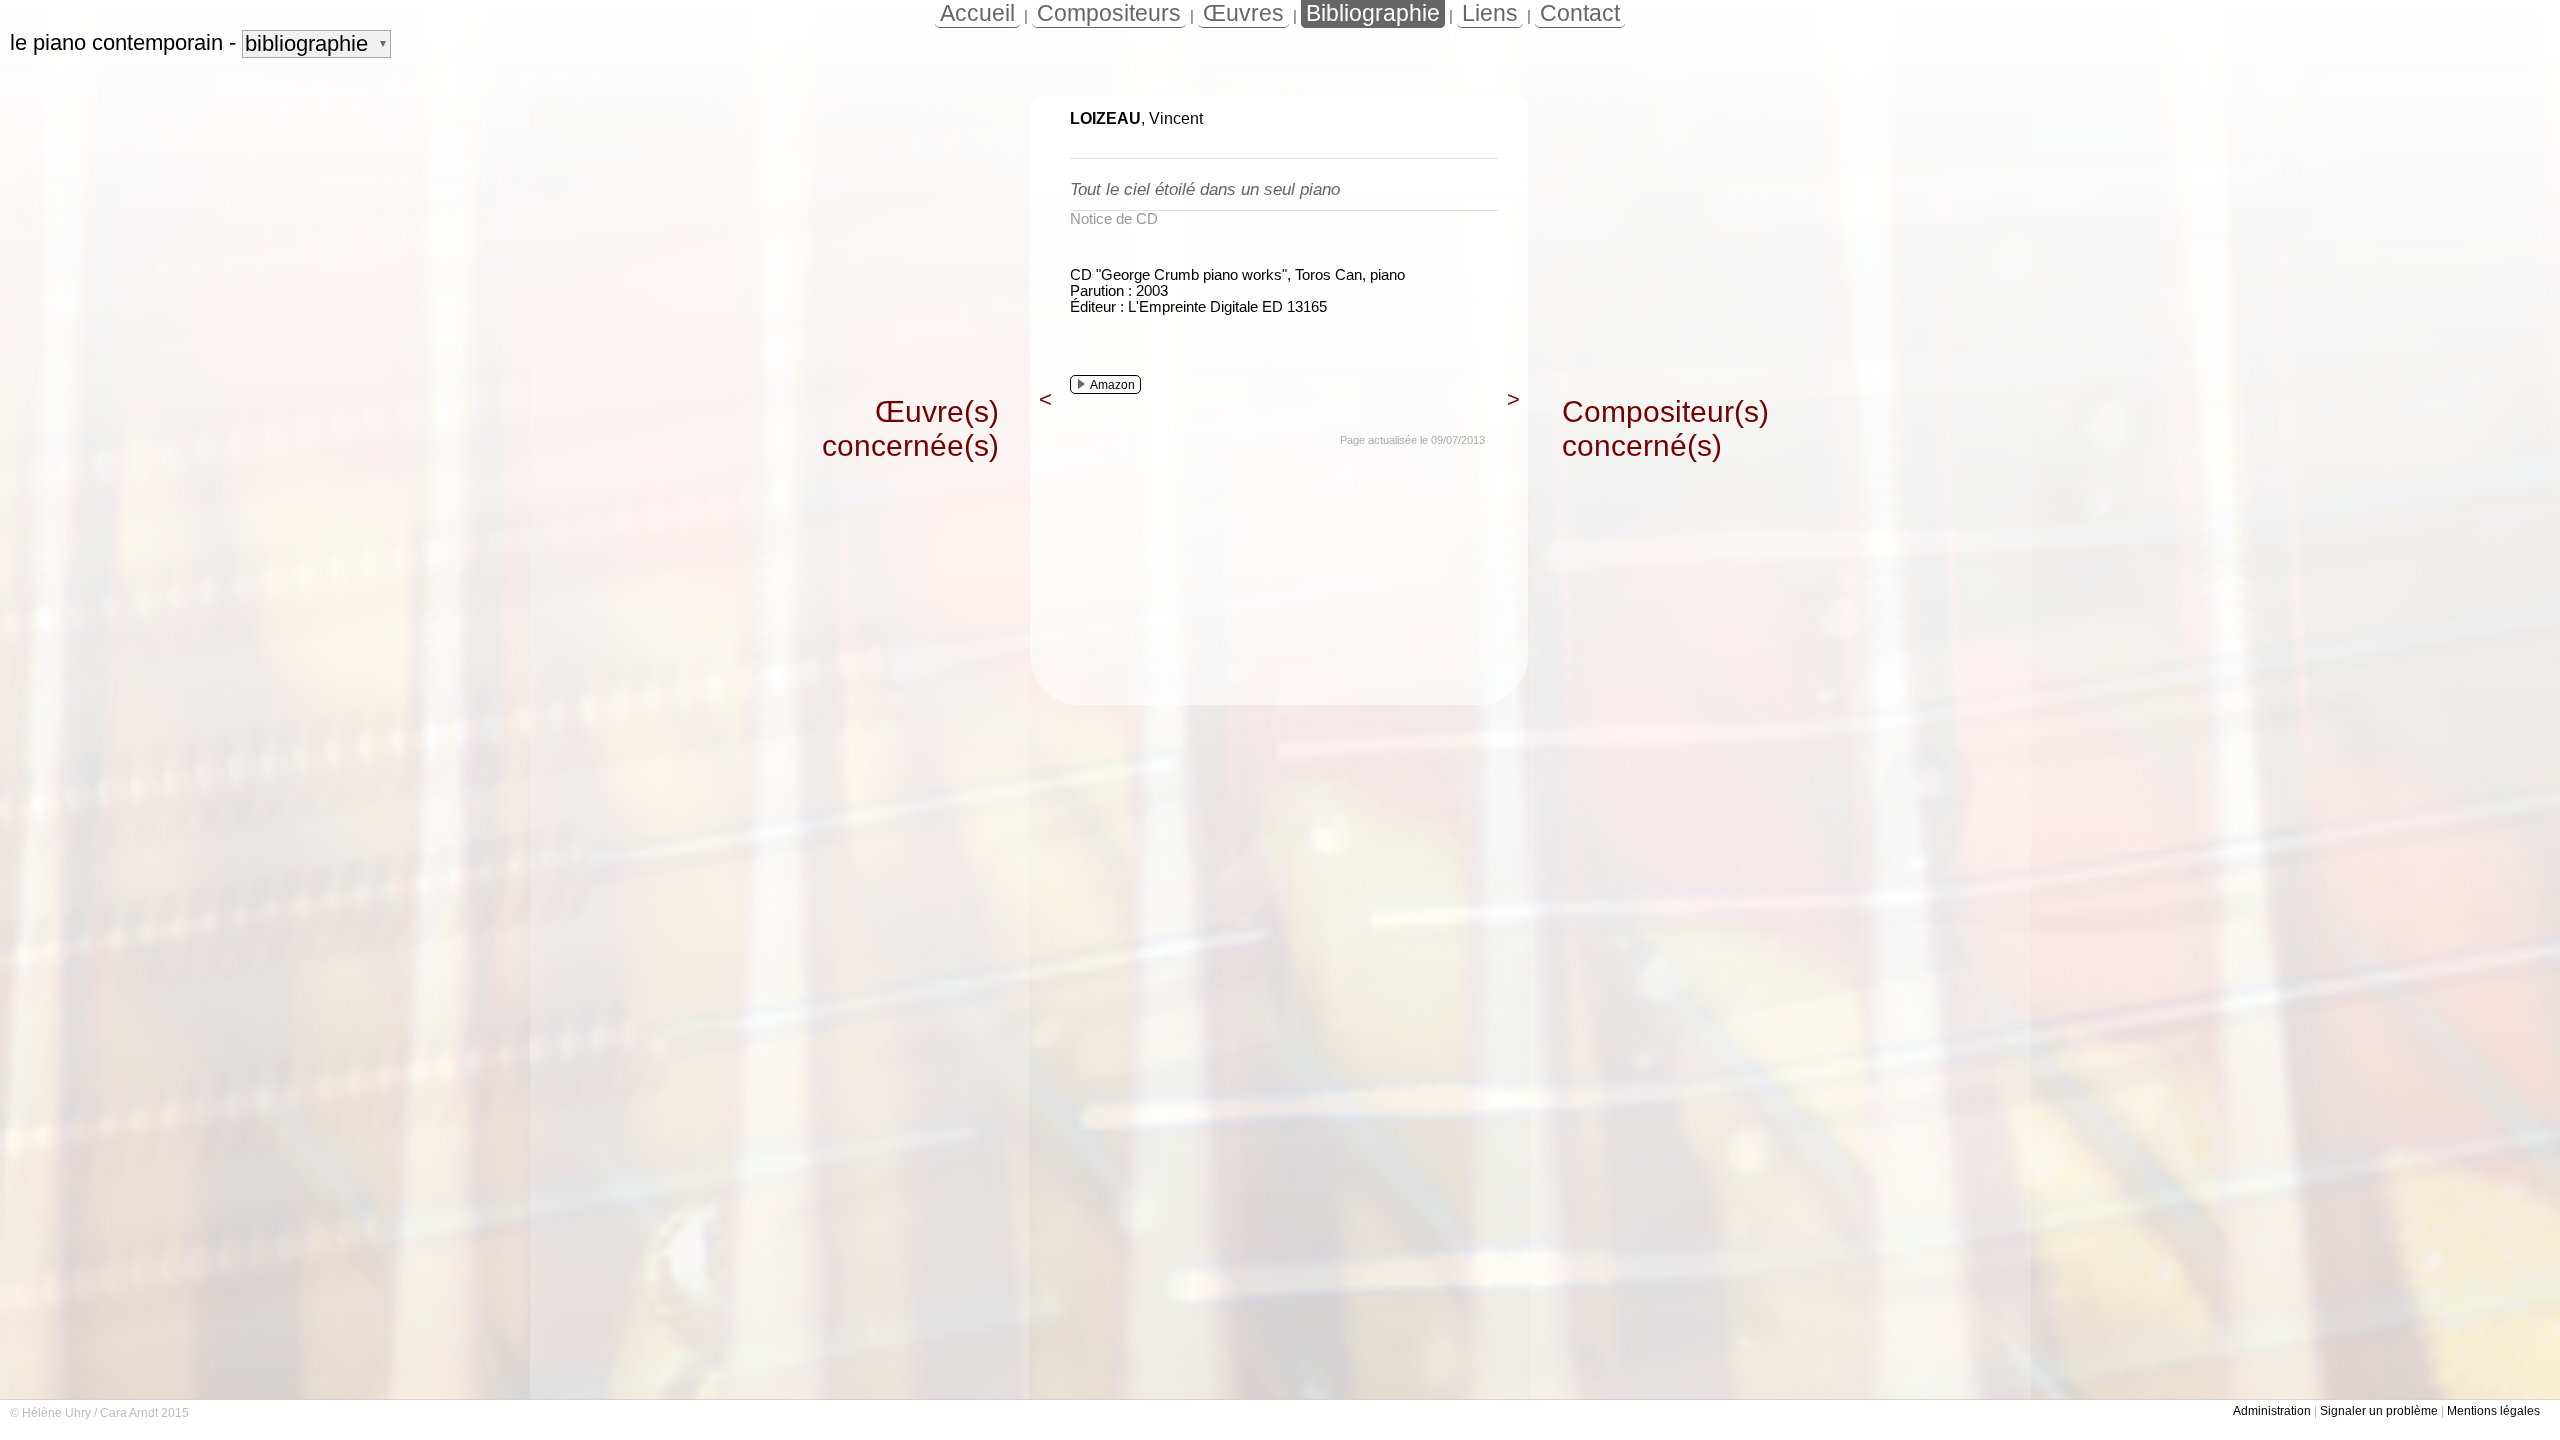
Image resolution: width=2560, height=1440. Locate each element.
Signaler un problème (2379, 1411)
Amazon (1112, 385)
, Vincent (1136, 118)
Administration (2272, 1411)
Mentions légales (2493, 1411)
